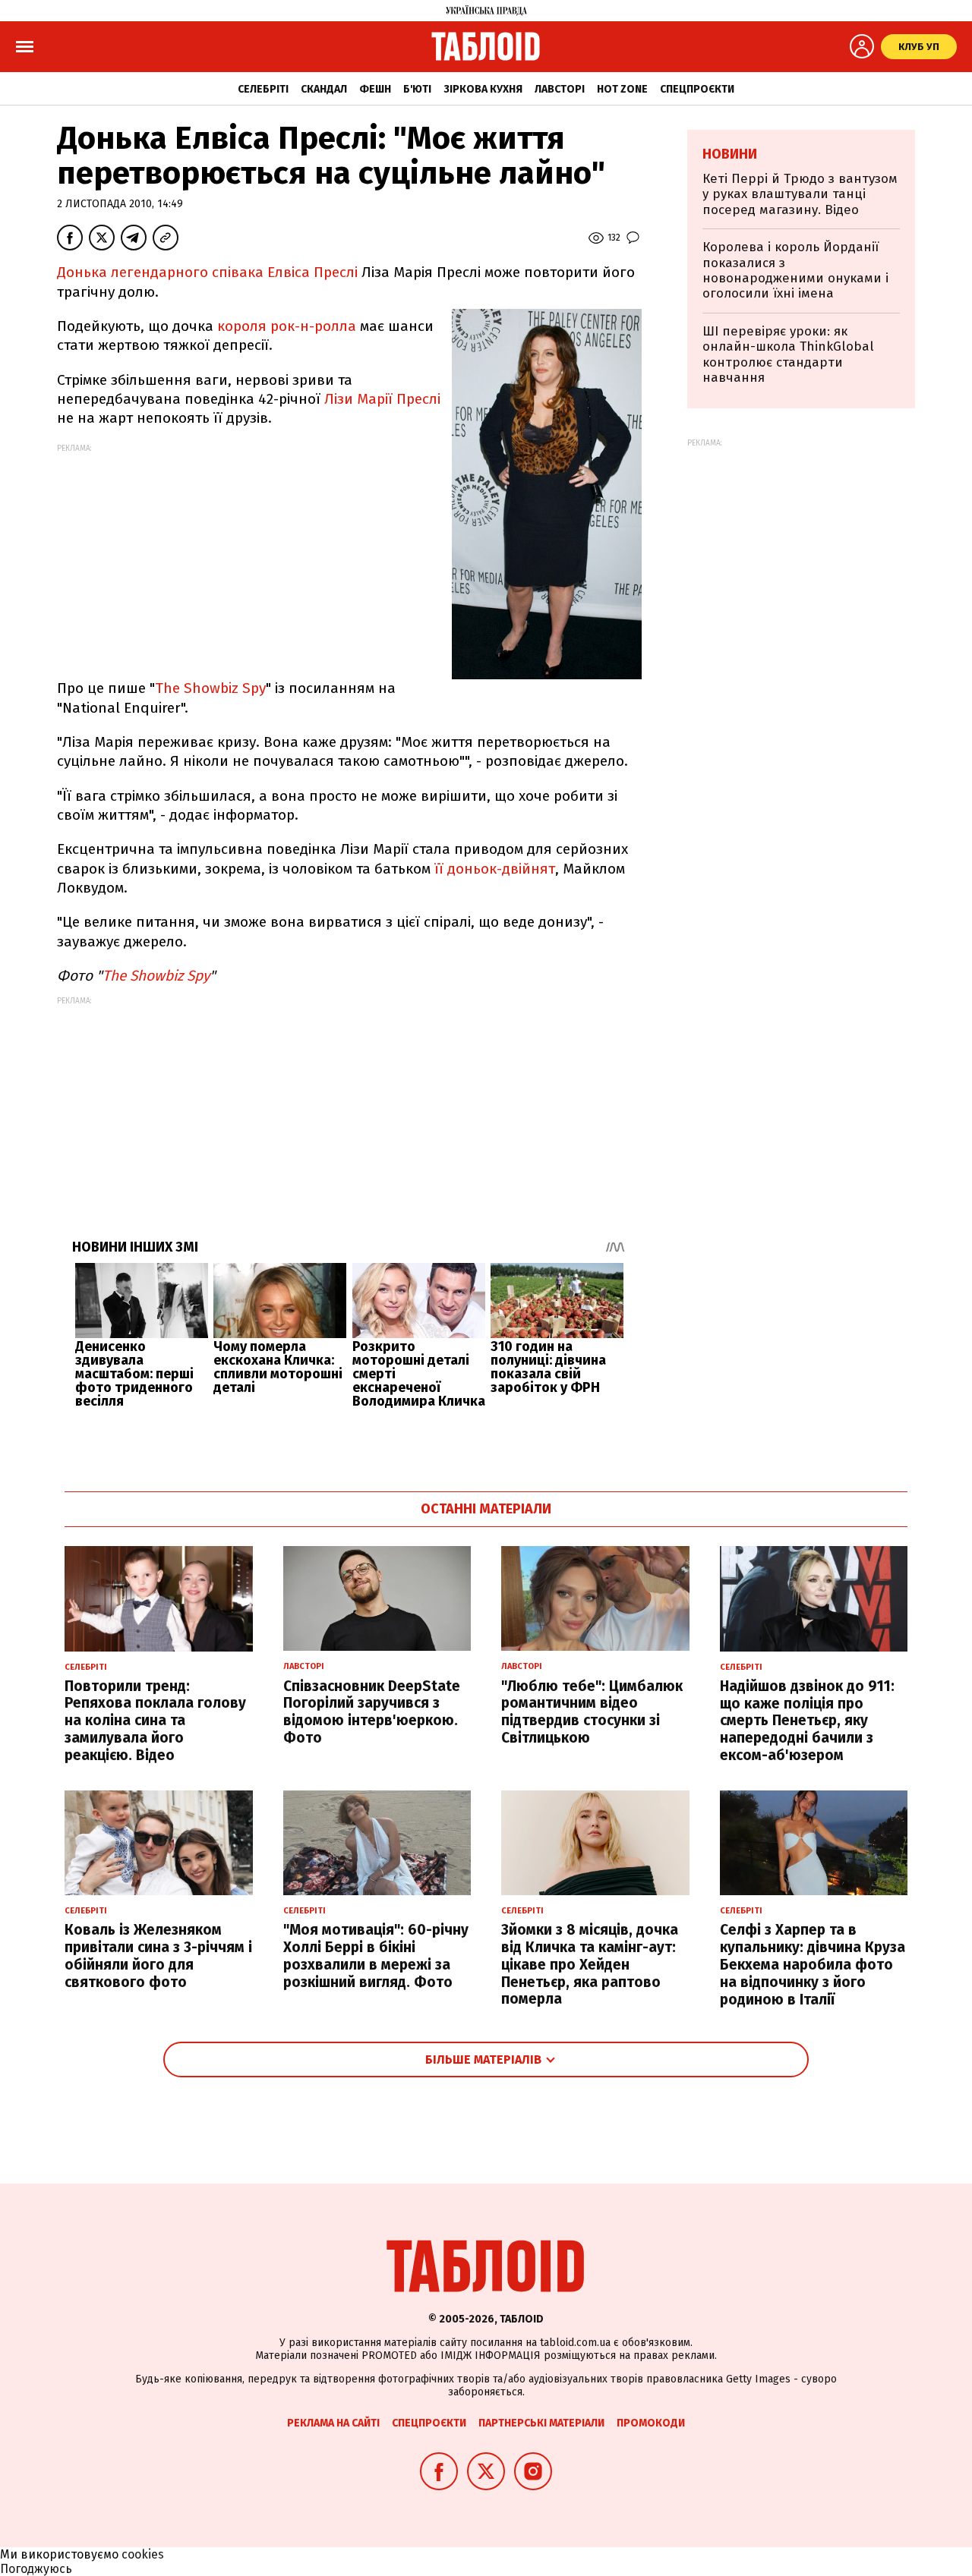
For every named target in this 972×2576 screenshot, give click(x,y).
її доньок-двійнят (495, 869)
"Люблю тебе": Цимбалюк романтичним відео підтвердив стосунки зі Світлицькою (592, 1712)
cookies (143, 2554)
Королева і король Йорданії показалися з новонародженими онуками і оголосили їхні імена (795, 270)
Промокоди (651, 2423)
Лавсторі (560, 89)
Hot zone (622, 89)
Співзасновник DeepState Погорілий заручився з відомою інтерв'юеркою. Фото (372, 1712)
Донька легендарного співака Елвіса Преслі (207, 272)
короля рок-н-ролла (287, 326)
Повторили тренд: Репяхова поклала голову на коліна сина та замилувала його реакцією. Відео (155, 1721)
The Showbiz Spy (210, 688)
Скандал (324, 89)
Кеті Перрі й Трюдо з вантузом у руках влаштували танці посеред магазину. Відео (800, 194)
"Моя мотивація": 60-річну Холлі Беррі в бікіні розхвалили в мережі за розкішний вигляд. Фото (376, 1956)
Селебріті (263, 89)
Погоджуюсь (36, 2569)
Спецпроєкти (697, 89)
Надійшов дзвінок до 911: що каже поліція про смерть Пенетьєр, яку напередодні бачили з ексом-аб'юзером (807, 1721)
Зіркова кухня (483, 89)
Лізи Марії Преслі (382, 399)
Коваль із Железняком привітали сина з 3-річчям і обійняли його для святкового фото (158, 1956)
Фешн (375, 89)
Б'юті (417, 89)
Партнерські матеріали (541, 2423)
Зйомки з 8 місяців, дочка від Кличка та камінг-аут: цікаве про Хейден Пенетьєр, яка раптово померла (590, 1964)
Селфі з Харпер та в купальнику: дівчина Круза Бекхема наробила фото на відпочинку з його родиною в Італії (813, 1964)
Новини (730, 154)
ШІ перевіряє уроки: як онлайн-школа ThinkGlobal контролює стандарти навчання (788, 354)
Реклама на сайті (333, 2423)
